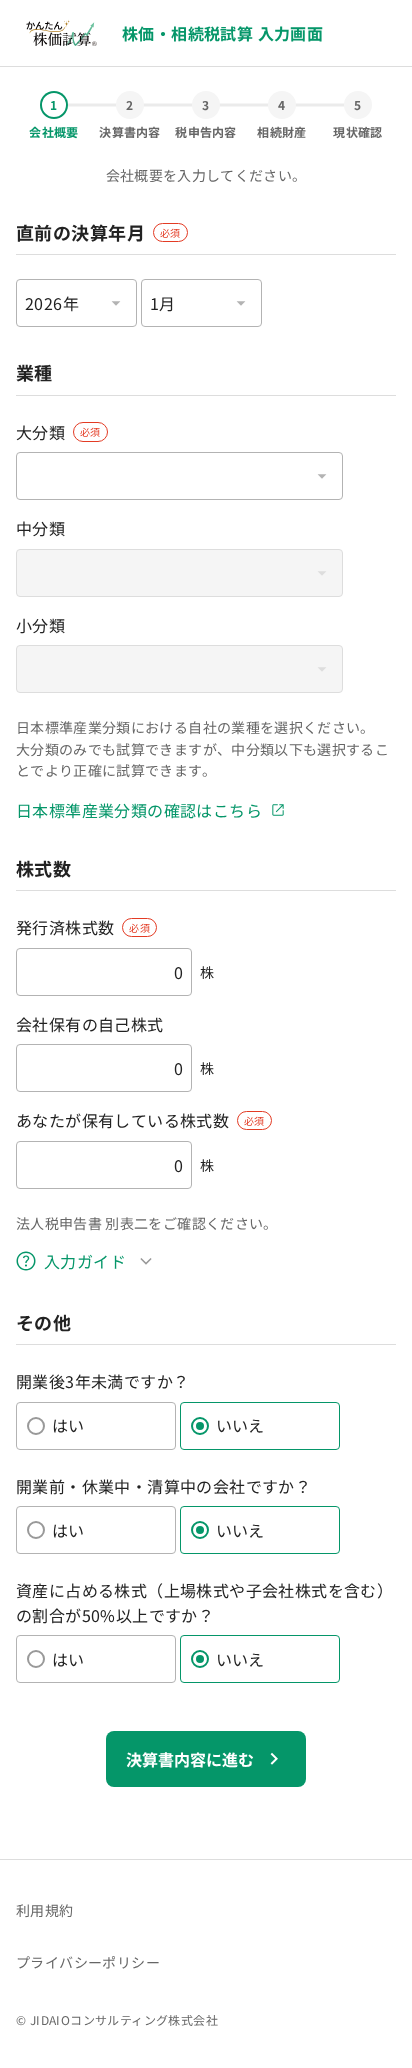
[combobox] (76, 303)
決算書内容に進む (190, 1759)
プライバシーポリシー (88, 1962)
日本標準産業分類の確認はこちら (139, 810)
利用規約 (45, 1910)
